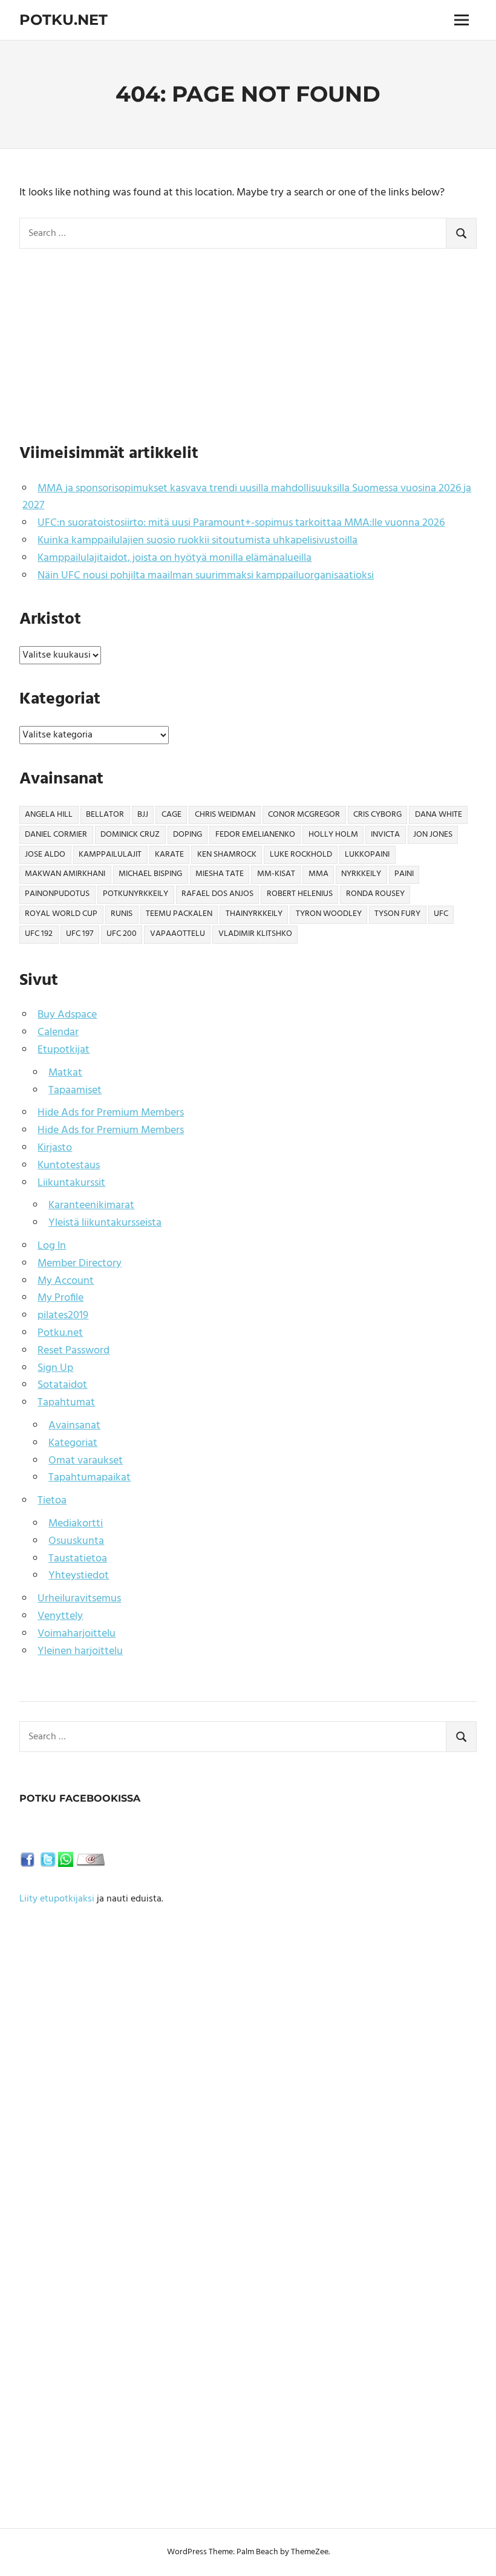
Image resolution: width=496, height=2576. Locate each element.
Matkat (65, 1073)
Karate (169, 855)
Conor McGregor (304, 815)
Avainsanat (74, 1426)
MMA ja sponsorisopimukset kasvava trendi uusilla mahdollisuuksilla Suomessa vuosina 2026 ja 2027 (247, 497)
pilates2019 (63, 1316)
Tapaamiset (75, 1090)
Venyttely (60, 1616)
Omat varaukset (86, 1461)
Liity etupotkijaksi (57, 1899)
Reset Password (73, 1351)
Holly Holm (333, 835)
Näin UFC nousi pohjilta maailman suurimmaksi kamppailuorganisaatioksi (206, 576)
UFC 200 (122, 934)
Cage (171, 815)
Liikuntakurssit (71, 1183)
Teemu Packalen (179, 914)
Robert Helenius (300, 894)
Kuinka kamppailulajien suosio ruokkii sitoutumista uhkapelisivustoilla (197, 541)
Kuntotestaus (69, 1165)
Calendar (58, 1032)
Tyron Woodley (329, 914)
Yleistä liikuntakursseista (105, 1223)
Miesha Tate (220, 874)
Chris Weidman (225, 815)
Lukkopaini (367, 855)
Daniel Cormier (56, 835)
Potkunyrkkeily (135, 894)
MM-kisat (276, 874)
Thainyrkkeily (254, 914)
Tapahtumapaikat (90, 1478)
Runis (122, 914)
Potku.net (64, 20)
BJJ (143, 815)
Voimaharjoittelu (77, 1634)
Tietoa (52, 1501)
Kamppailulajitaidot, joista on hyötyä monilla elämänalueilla (175, 558)
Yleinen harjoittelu (80, 1651)
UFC (441, 914)
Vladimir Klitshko (255, 934)
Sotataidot (62, 1385)
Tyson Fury (397, 914)
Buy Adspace (67, 1015)
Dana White (439, 815)
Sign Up (55, 1368)
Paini (404, 874)
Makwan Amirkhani (65, 874)
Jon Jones (433, 835)
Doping (188, 835)
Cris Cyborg (377, 815)
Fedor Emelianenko (255, 835)
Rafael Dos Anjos (217, 894)
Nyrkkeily (361, 874)
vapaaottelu (178, 934)
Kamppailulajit (110, 855)
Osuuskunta (76, 1541)
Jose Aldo (45, 855)
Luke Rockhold (301, 855)
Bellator (105, 815)
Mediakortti (76, 1524)
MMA (318, 874)
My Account (66, 1281)
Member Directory (80, 1263)
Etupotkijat (64, 1050)
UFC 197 (80, 934)
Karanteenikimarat (91, 1205)
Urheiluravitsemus (79, 1599)
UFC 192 (39, 934)
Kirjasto (55, 1148)
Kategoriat (73, 1443)
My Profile (60, 1298)
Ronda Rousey (375, 894)
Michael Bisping (150, 874)
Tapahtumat (66, 1403)
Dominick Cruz (130, 835)
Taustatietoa (78, 1559)
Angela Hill (49, 815)
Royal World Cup (61, 914)
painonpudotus (57, 894)
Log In (52, 1246)
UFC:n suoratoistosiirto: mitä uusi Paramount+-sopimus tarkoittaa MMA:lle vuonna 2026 (241, 523)
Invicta (385, 835)
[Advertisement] (248, 343)
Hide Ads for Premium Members (111, 1113)
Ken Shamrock (227, 855)
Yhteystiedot (79, 1576)
